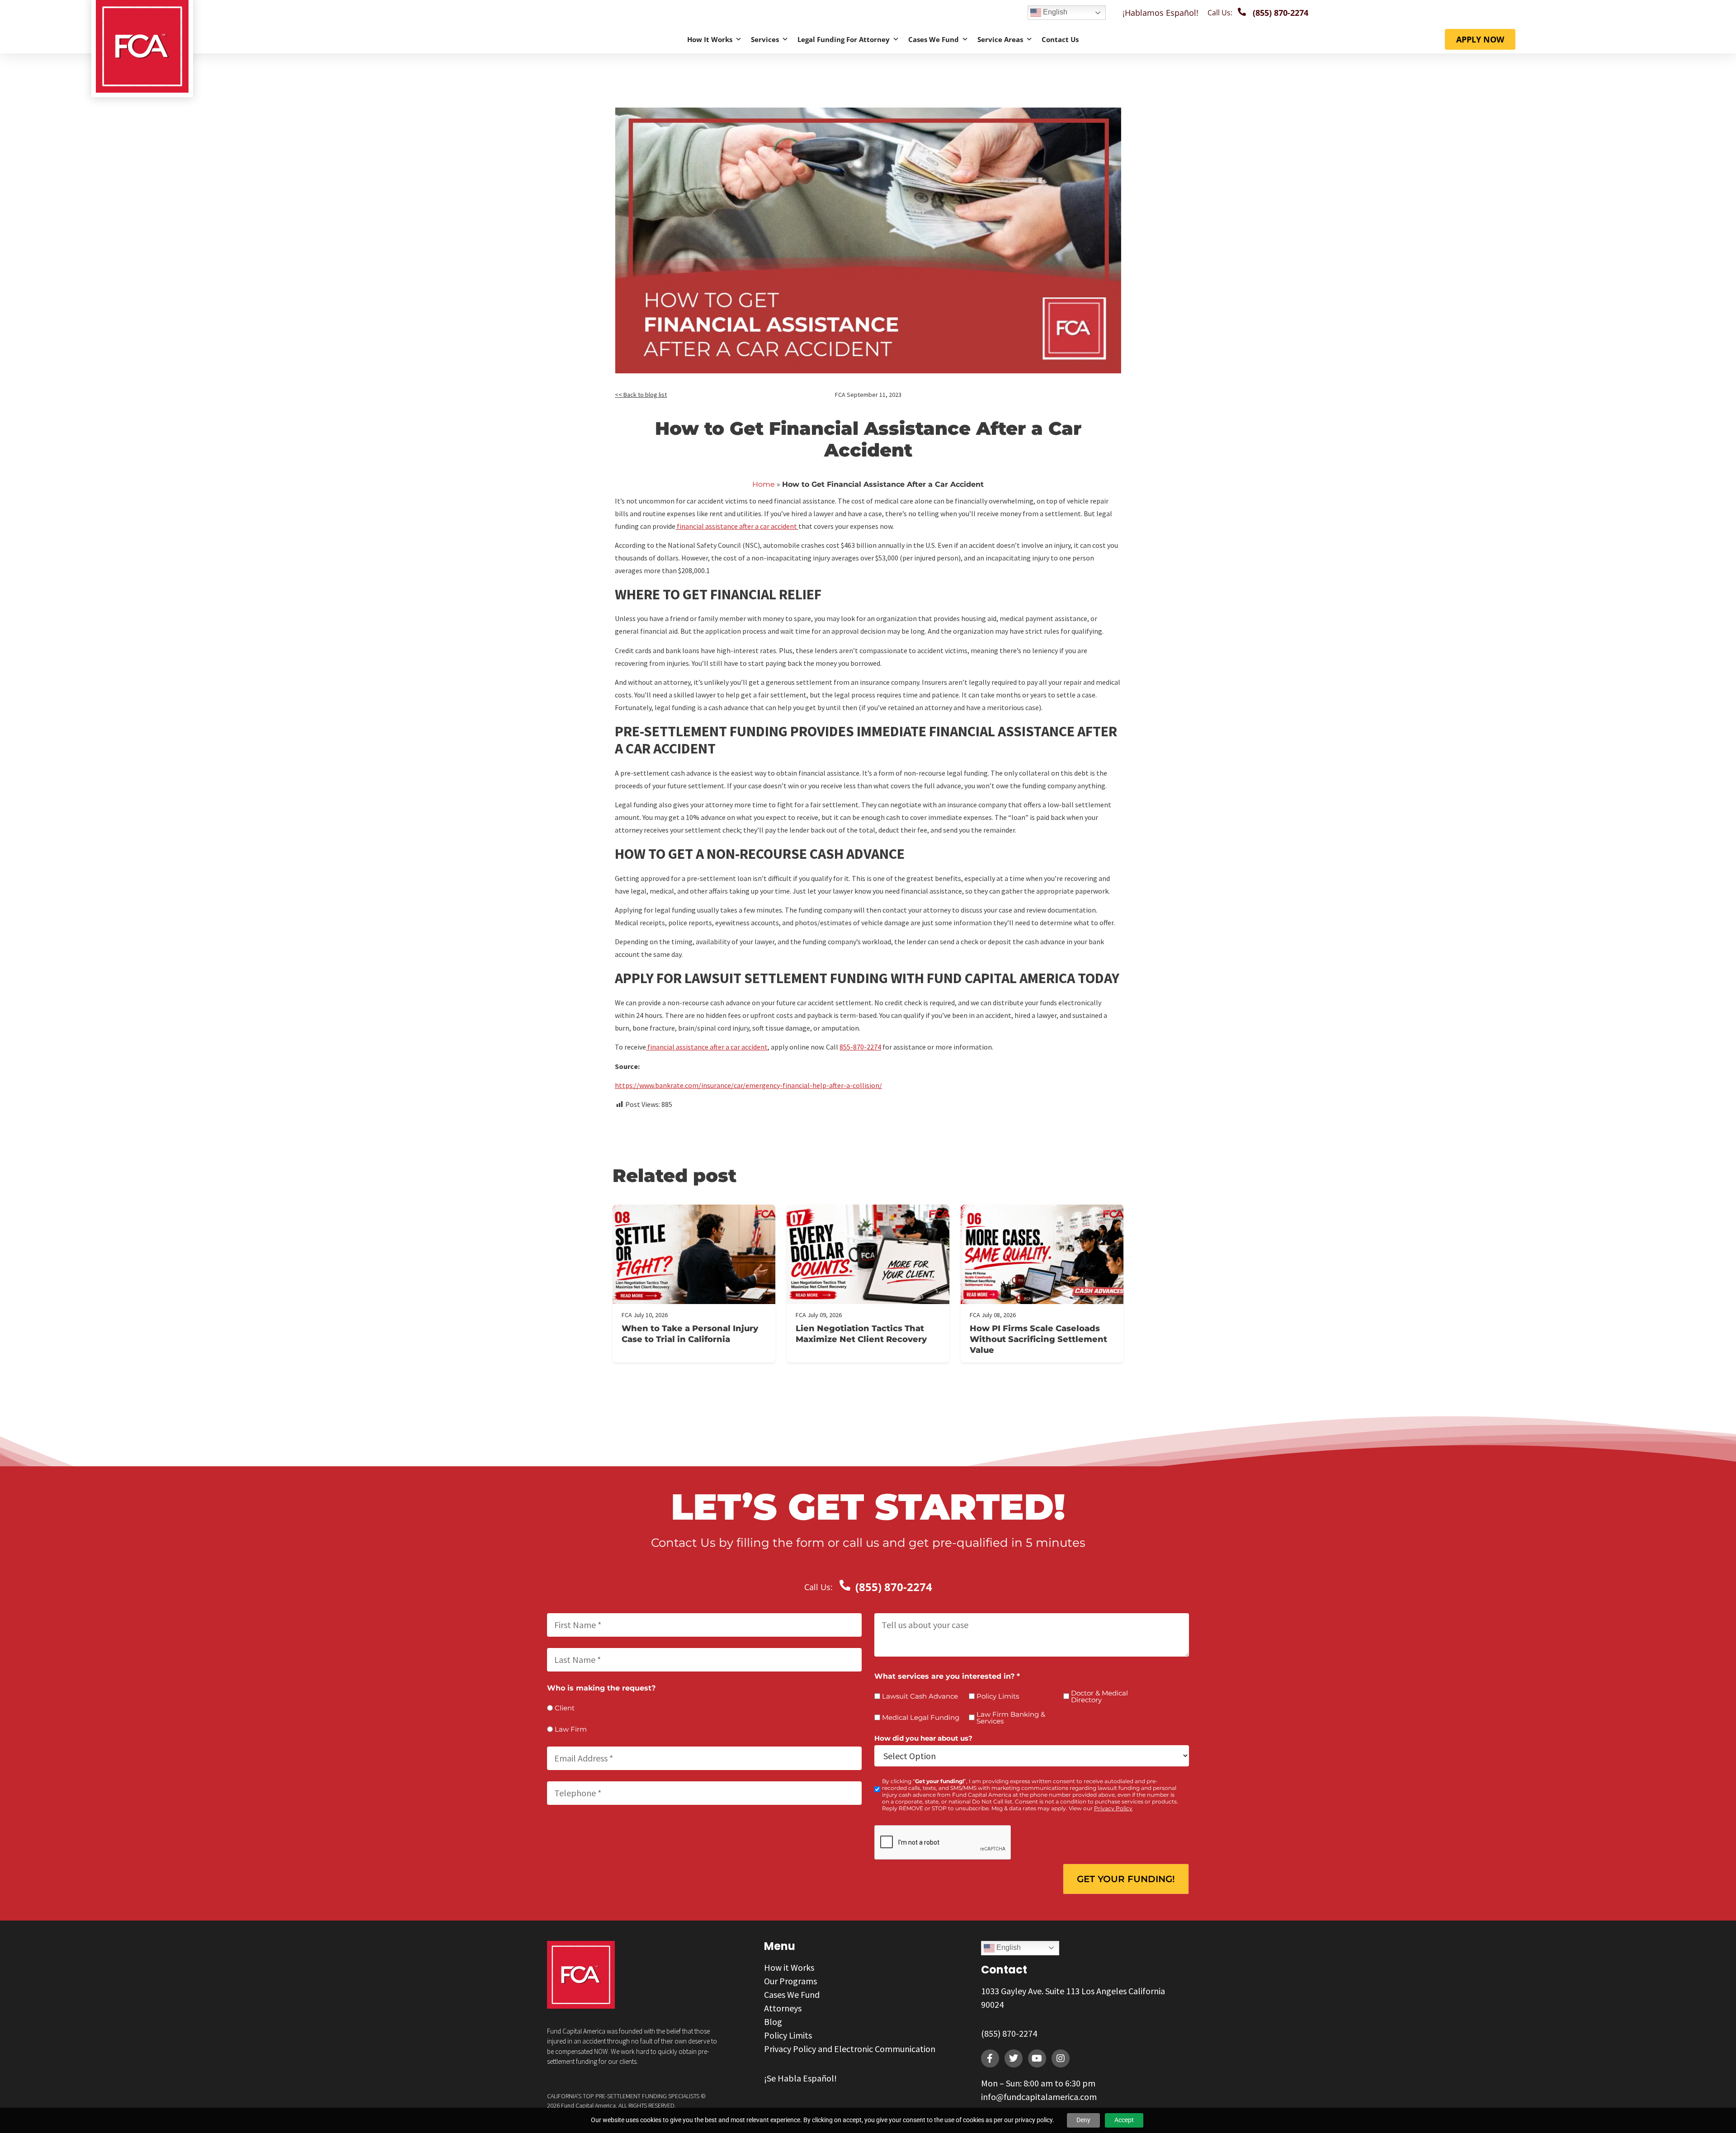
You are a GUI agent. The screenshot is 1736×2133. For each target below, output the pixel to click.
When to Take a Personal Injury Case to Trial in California (690, 1334)
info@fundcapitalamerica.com (1039, 2097)
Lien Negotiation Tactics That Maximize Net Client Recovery (861, 1334)
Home (764, 484)
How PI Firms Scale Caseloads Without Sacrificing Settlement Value (1038, 1339)
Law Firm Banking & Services (1011, 1718)
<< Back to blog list (641, 395)
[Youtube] (1037, 2058)
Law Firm (571, 1729)
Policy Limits (998, 1696)
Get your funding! (1126, 1879)
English (1054, 12)
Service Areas (1000, 39)
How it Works (710, 39)
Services (765, 39)
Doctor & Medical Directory (1099, 1696)
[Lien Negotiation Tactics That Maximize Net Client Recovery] (868, 1254)
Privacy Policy (1113, 1808)
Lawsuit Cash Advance (920, 1696)
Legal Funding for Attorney (844, 39)
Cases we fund (934, 39)
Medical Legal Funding (921, 1717)
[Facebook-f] (990, 2058)
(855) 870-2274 (1009, 2033)
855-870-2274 (860, 1047)
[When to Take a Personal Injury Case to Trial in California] (694, 1254)
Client (565, 1708)
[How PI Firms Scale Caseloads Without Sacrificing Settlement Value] (1042, 1254)
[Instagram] (1061, 2058)
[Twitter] (1014, 2058)
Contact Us (1060, 39)
